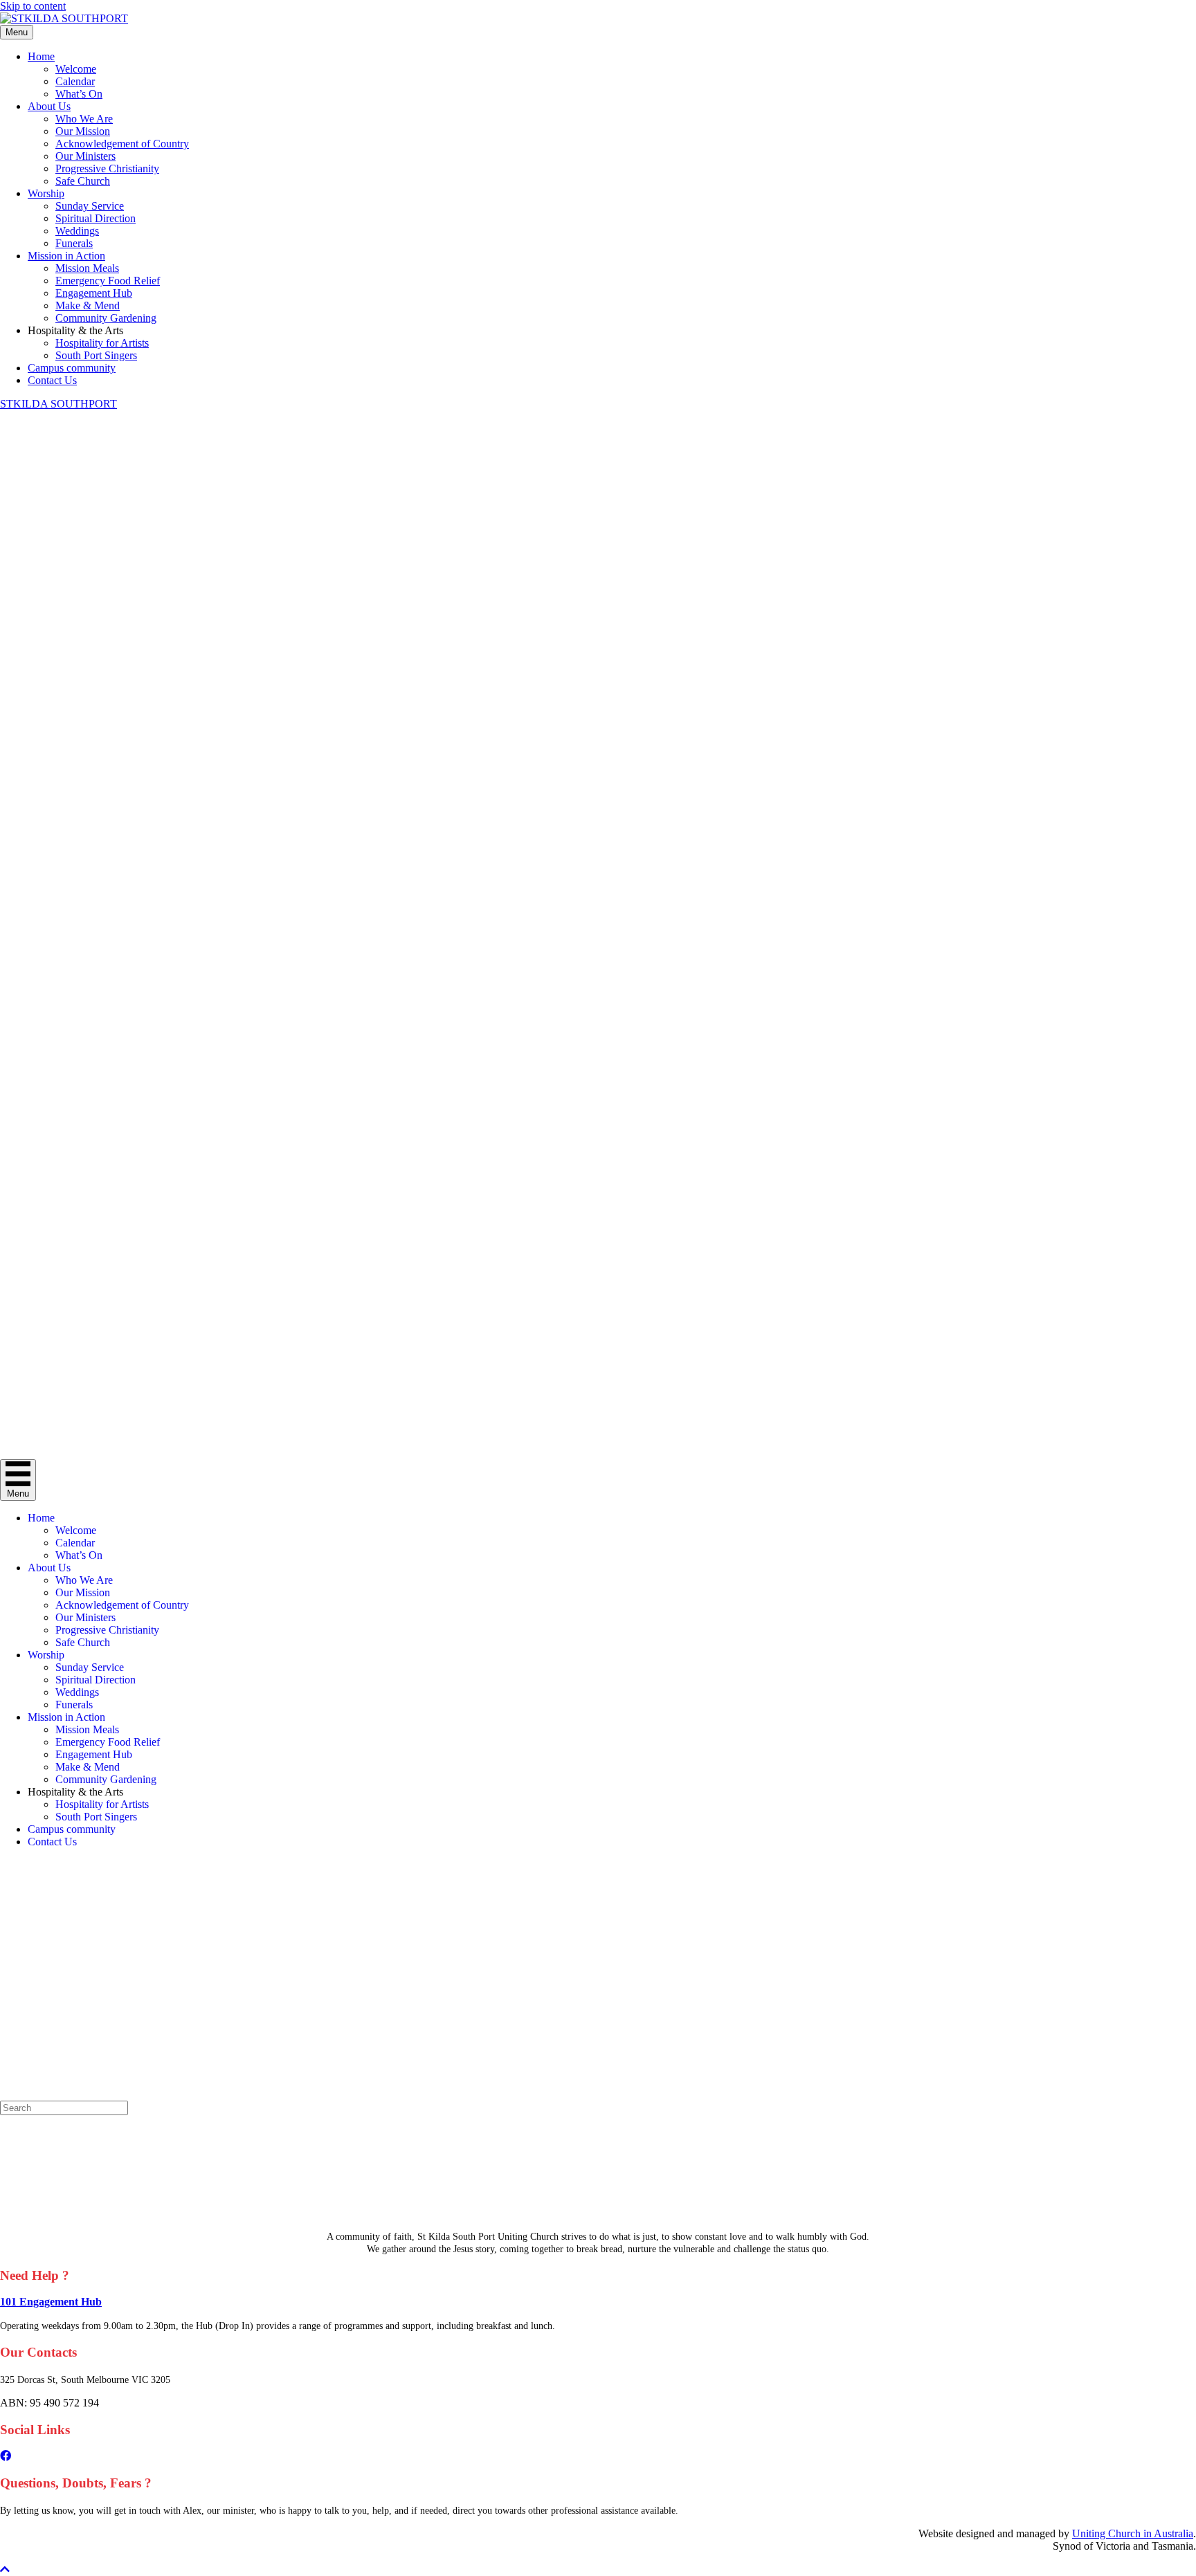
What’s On (79, 94)
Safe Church (83, 181)
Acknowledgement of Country (122, 144)
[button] (5, 2569)
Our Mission (83, 131)
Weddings (77, 231)
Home (41, 56)
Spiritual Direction (96, 218)
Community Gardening (106, 318)
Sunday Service (90, 206)
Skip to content (33, 6)
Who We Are (84, 119)
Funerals (74, 243)
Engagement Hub (94, 293)
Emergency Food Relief (108, 281)
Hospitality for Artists (102, 343)
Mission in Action (66, 256)
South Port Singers (96, 355)
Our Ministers (85, 156)
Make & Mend (88, 305)
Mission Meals (87, 268)
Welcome (76, 69)
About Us (49, 106)
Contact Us (52, 380)
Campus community (72, 368)
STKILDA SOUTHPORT (58, 404)
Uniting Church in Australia (1133, 2533)
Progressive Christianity (107, 168)
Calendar (75, 81)
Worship (46, 193)
